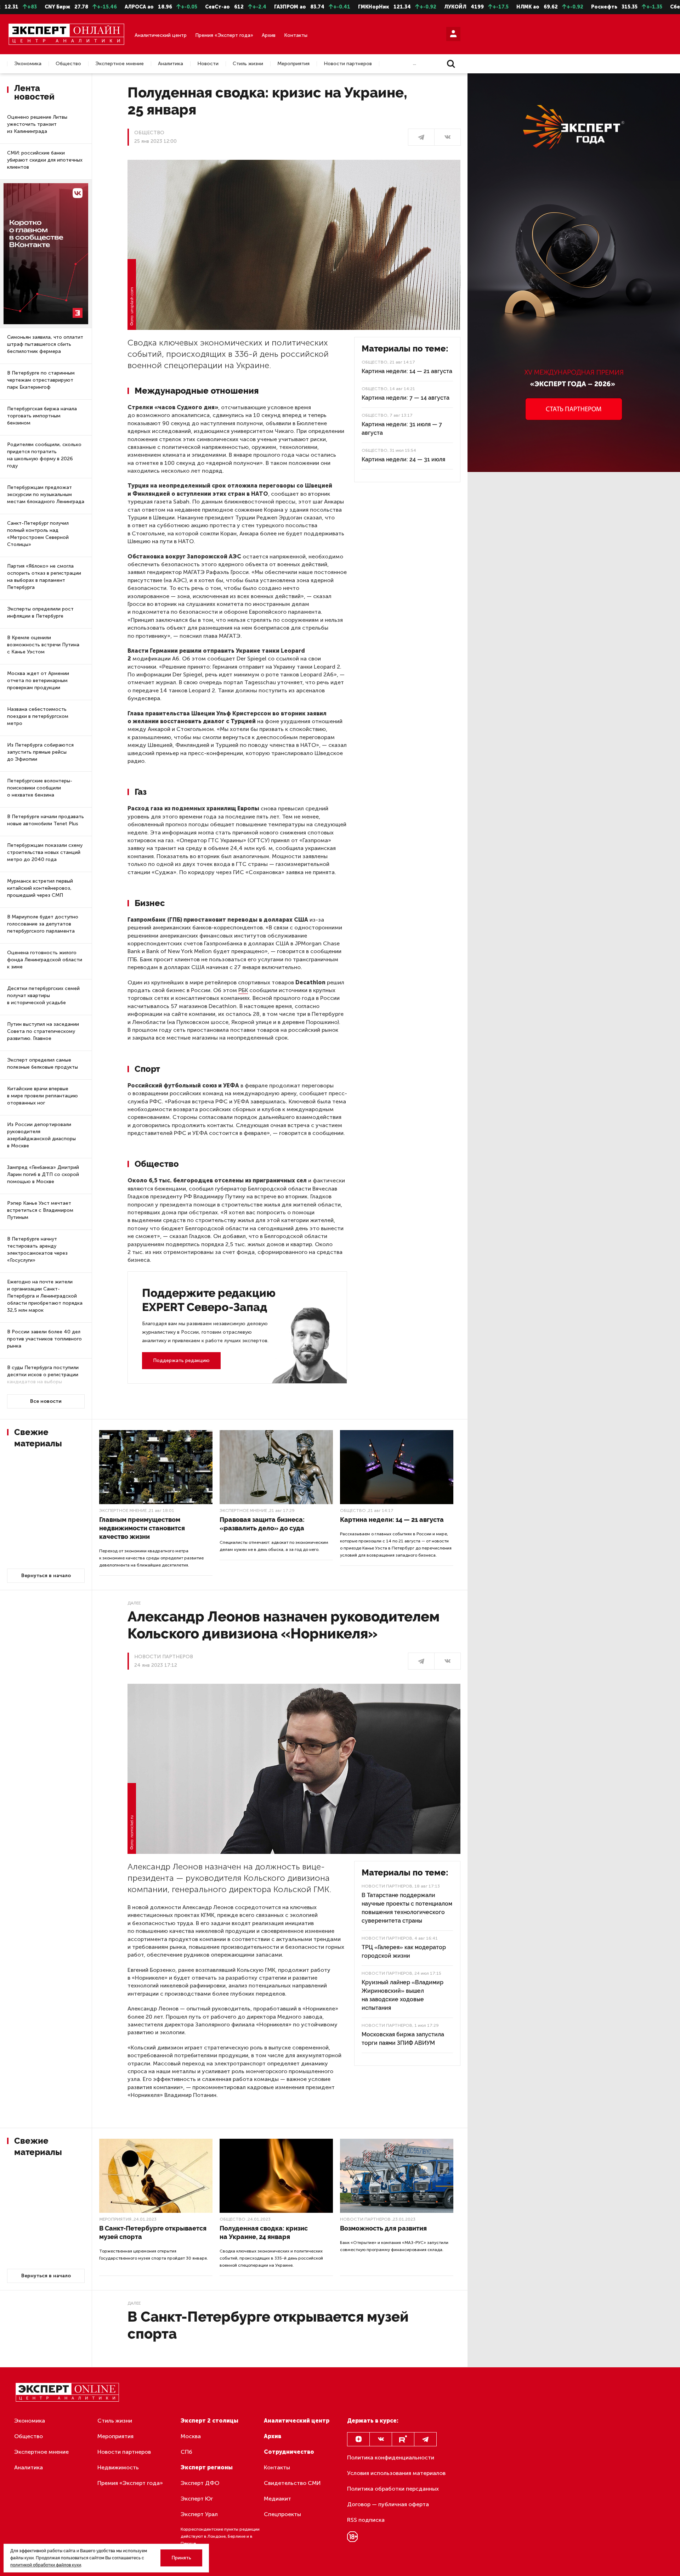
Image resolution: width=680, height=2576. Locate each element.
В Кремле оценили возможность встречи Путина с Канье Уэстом (43, 645)
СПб (186, 2452)
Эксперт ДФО (200, 2483)
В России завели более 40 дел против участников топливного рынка (44, 1339)
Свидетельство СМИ (292, 2483)
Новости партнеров (348, 64)
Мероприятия (293, 64)
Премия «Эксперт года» (224, 35)
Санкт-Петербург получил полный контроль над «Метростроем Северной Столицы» (38, 534)
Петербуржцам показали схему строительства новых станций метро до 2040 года (45, 852)
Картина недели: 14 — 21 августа (407, 371)
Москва (191, 2436)
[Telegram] (425, 2439)
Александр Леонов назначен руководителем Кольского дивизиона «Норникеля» (284, 1625)
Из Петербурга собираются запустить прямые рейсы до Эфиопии (40, 752)
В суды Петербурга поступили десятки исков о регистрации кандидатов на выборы (43, 1375)
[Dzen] (358, 2439)
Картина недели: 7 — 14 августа (406, 398)
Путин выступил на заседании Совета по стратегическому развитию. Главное (43, 1031)
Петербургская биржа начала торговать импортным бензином (42, 416)
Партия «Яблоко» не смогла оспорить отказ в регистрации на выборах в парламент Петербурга (44, 577)
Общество (68, 64)
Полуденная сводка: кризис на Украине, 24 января (264, 2232)
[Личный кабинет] (453, 34)
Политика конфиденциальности (391, 2457)
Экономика (28, 64)
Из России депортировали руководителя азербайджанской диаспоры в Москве (41, 1135)
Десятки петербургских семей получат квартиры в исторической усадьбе (43, 995)
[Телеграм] (421, 137)
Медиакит (277, 2499)
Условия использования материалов (396, 2473)
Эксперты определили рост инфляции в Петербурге (40, 612)
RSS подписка (366, 2520)
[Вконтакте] (381, 2439)
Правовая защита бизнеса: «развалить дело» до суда (262, 1524)
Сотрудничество (289, 2452)
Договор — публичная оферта (388, 2504)
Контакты (296, 35)
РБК (243, 990)
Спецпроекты (282, 2514)
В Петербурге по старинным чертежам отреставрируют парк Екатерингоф (41, 380)
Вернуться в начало (46, 1576)
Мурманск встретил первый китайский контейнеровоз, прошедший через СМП (40, 888)
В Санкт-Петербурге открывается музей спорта (153, 2232)
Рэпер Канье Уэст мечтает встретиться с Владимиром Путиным (40, 1210)
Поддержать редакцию (181, 1360)
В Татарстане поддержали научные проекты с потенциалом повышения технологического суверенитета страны (407, 1908)
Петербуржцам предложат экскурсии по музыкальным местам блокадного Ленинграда (46, 494)
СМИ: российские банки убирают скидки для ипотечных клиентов (45, 160)
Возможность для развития (383, 2228)
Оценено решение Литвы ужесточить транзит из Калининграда (37, 124)
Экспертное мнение (120, 64)
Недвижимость (118, 2467)
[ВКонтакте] (447, 137)
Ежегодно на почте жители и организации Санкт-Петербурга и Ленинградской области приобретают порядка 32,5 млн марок (45, 1296)
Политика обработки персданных (393, 2489)
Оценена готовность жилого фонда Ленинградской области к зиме (45, 960)
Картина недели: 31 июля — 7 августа (402, 429)
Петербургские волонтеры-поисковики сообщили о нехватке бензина (40, 788)
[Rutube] (403, 2439)
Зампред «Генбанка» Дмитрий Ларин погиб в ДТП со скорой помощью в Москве (43, 1174)
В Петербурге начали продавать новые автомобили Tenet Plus (46, 820)
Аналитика (171, 64)
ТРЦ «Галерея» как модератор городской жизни (404, 1951)
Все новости (46, 1401)
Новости (208, 64)
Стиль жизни (248, 64)
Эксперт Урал (199, 2514)
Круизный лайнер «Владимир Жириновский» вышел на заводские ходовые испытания (403, 1995)
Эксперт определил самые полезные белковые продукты (42, 1064)
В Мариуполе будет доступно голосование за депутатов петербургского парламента (43, 924)
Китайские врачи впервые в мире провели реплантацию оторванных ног (42, 1096)
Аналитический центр (161, 35)
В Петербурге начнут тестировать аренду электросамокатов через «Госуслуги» (37, 1250)
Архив (269, 35)
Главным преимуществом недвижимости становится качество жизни (142, 1528)
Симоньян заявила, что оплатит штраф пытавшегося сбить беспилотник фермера (45, 344)
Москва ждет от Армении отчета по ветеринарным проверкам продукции (38, 680)
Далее (134, 1603)
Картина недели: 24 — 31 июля (403, 459)
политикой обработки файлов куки (46, 2565)
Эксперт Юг (197, 2499)
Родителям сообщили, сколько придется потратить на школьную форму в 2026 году (44, 455)
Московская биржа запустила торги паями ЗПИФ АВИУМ (403, 2039)
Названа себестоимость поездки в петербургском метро (38, 716)
